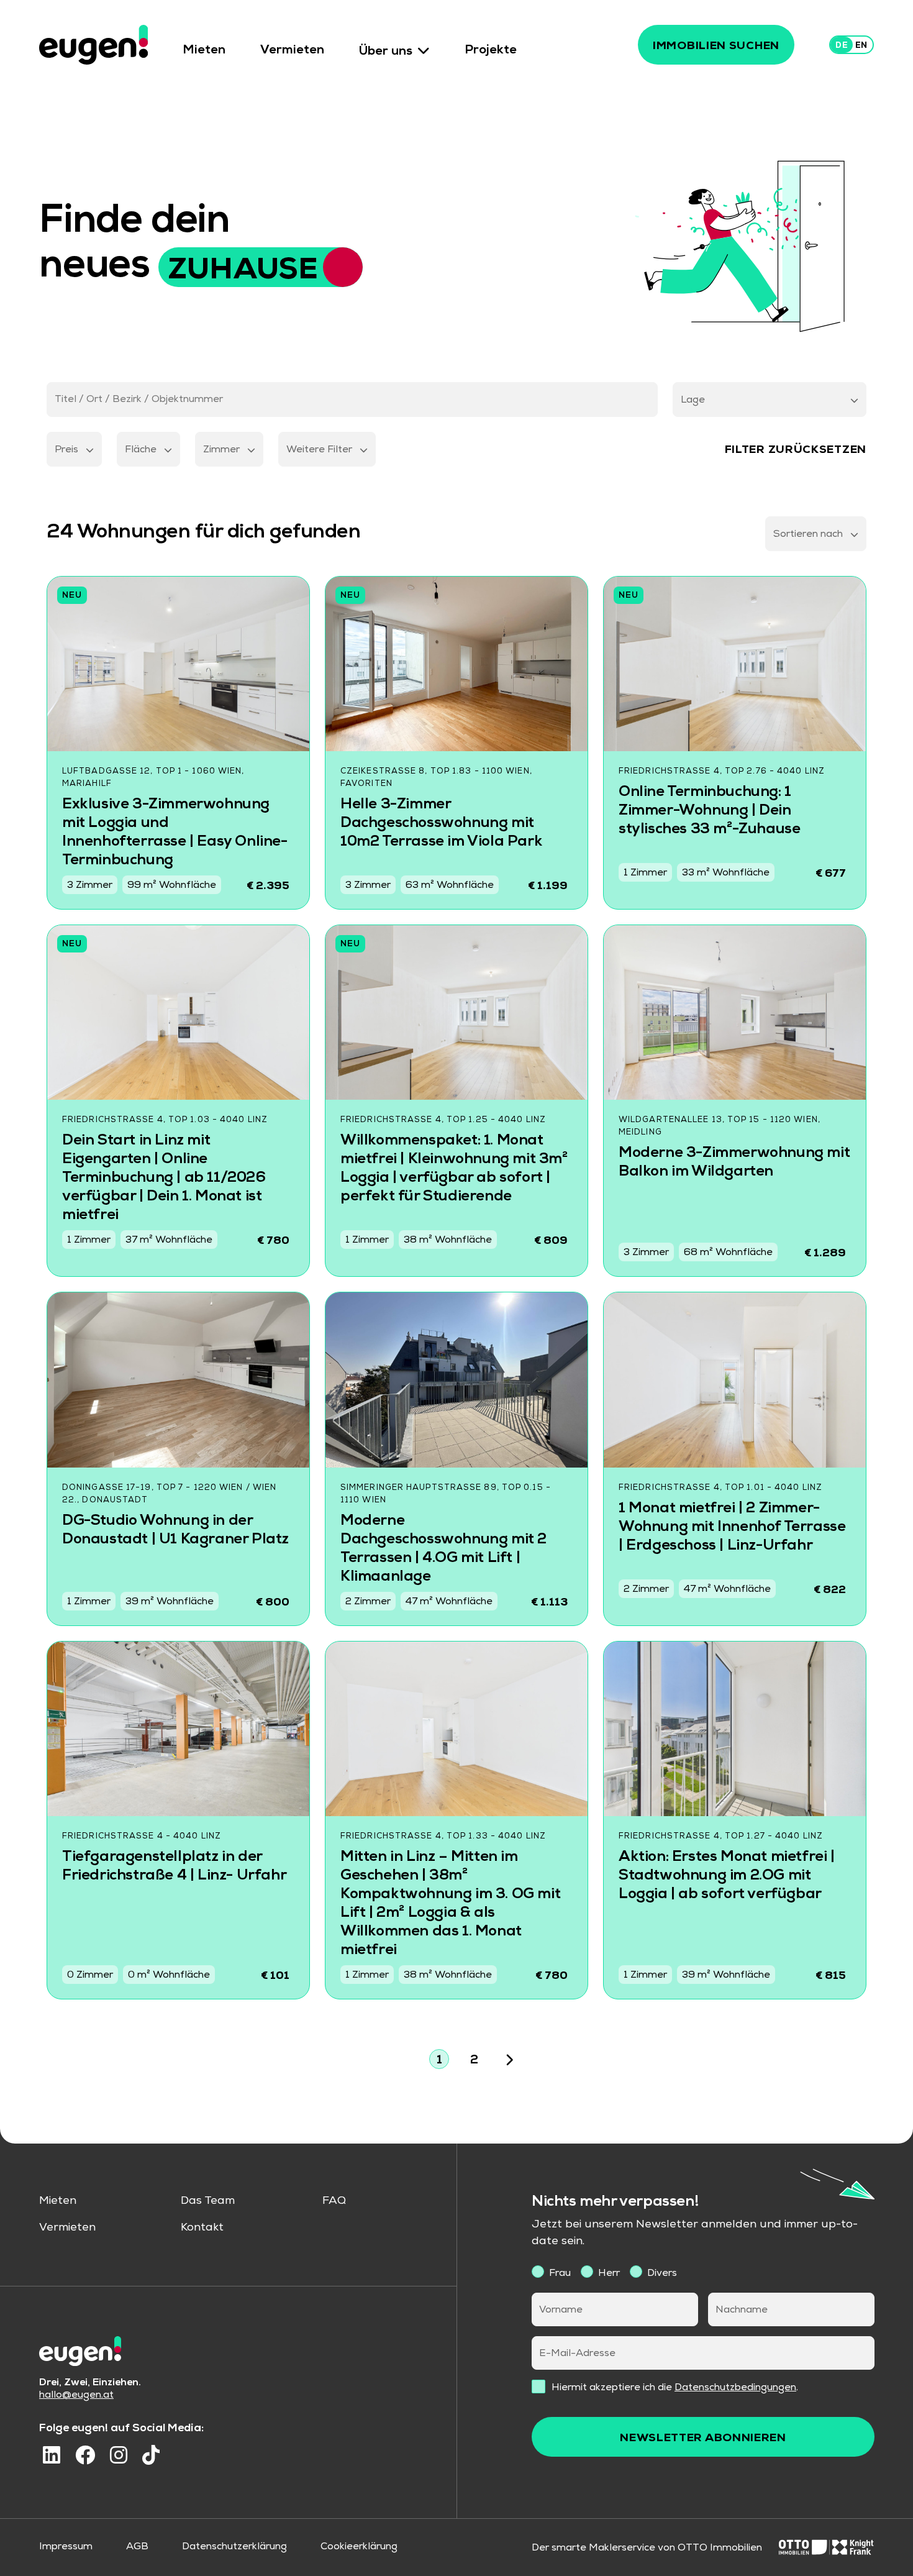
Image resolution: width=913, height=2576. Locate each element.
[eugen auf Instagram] (119, 2455)
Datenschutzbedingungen (735, 2388)
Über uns (386, 52)
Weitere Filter (319, 450)
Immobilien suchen (716, 47)
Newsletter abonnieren (703, 2439)
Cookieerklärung (359, 2547)
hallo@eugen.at (76, 2396)
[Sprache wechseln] (852, 45)
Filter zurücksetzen (796, 450)
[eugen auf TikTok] (151, 2455)
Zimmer (221, 450)
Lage (693, 401)
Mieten (204, 52)
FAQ (334, 2201)
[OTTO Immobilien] (826, 2549)
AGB (137, 2547)
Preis (66, 450)
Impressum (66, 2547)
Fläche (141, 450)
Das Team (208, 2201)
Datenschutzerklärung (234, 2547)
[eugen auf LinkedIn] (52, 2455)
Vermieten (292, 52)
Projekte (491, 52)
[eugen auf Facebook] (85, 2455)
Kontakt (202, 2228)
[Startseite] (93, 45)
